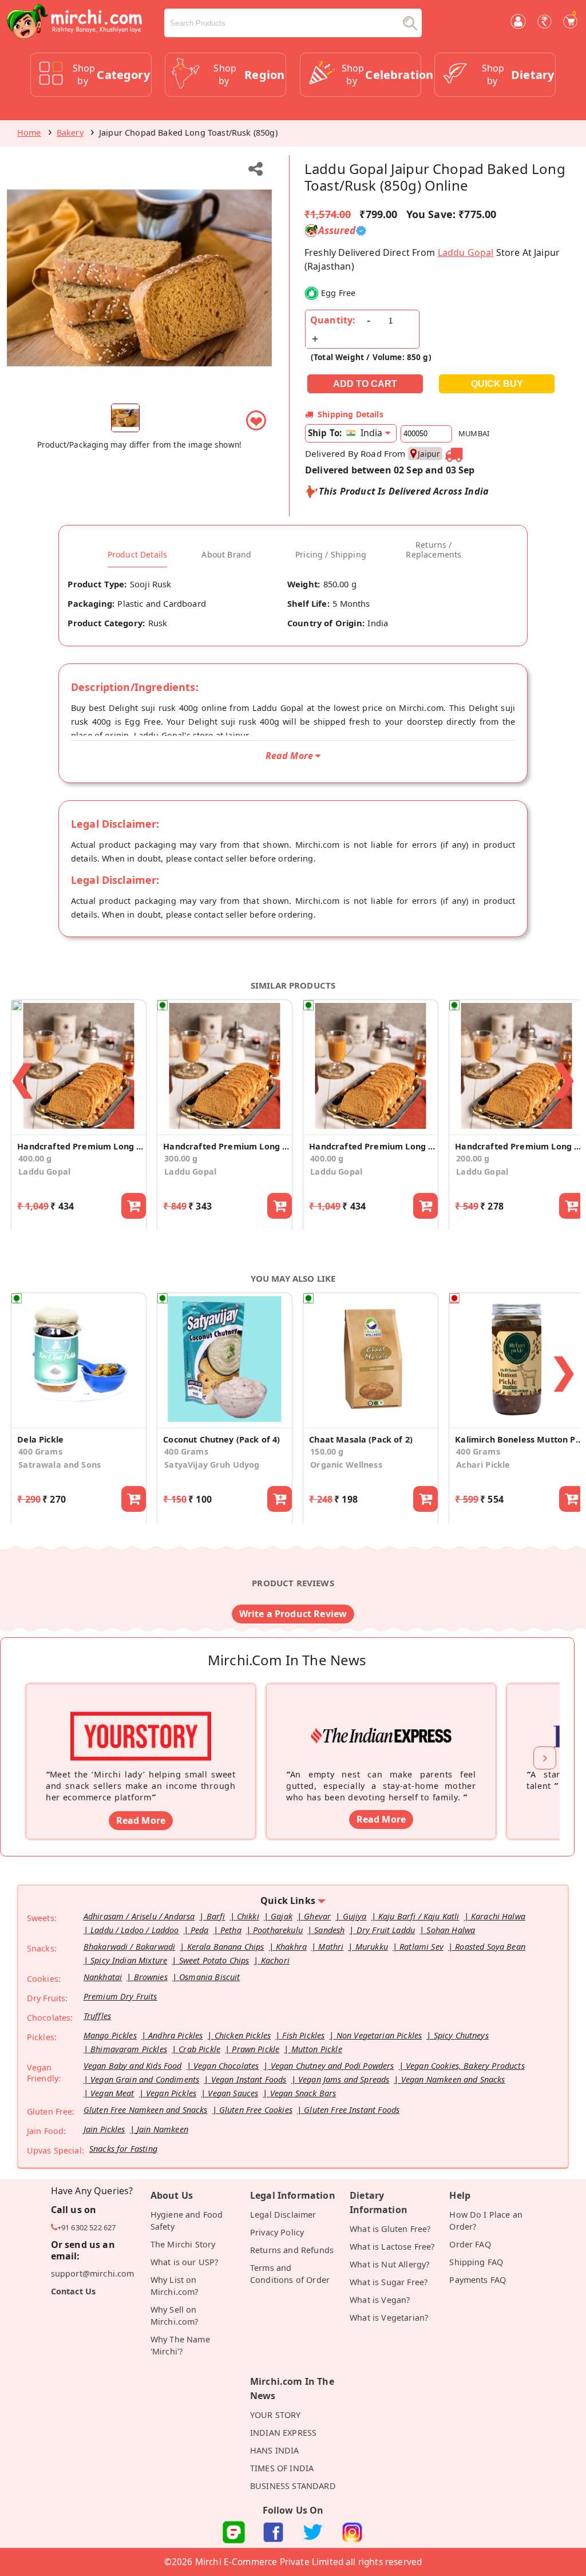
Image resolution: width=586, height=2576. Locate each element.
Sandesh (329, 1930)
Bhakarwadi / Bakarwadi (130, 1947)
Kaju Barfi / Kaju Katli (419, 1916)
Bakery (70, 133)
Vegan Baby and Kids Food (133, 2066)
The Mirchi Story (183, 2244)
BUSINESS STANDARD (293, 2486)
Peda (200, 1930)
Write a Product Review (293, 1614)
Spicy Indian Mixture (129, 1960)
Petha (231, 1930)
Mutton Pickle (317, 2049)
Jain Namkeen (163, 2129)
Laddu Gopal (466, 252)
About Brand (226, 555)
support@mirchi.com (93, 2273)
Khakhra (291, 1947)
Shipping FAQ (476, 2262)
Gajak (282, 1916)
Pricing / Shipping (331, 555)
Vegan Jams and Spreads (344, 2079)
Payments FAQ (478, 2280)
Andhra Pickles (175, 2035)
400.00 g (35, 1158)
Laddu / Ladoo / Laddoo (135, 1930)
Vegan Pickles (171, 2093)
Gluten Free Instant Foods (352, 2110)
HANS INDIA (275, 2450)
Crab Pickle (199, 2049)
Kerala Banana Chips (226, 1947)
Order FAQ (470, 2244)
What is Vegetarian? (389, 2318)
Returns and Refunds (292, 2250)
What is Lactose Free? (392, 2247)
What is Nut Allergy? (389, 2264)
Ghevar (317, 1916)
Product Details (137, 555)
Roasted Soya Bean (490, 1947)
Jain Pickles (104, 2129)
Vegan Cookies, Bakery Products (465, 2066)
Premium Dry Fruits (120, 1996)
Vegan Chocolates (226, 2066)
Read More (141, 1820)
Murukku (372, 1947)
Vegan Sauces (233, 2093)
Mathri (331, 1947)
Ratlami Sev (421, 1947)
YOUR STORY (276, 2415)
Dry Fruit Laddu (386, 1930)
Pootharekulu (278, 1930)
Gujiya (355, 1916)
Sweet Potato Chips (214, 1960)
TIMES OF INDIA (282, 2468)
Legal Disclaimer (283, 2215)
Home (29, 133)
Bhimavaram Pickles (129, 2049)
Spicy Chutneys (461, 2035)
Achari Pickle (483, 1465)
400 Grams (40, 1451)
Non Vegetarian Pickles (379, 2035)
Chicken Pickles (243, 2035)
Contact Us (74, 2291)
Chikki (248, 1916)
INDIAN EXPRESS (283, 2433)
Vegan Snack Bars (303, 2093)
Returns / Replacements (433, 550)
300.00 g (181, 1158)
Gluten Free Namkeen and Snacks (146, 2110)
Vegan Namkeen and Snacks (453, 2079)
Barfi (216, 1916)
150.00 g (327, 1451)
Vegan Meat (112, 2093)
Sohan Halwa (451, 1930)
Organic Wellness (346, 1465)
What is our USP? (185, 2262)
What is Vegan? (380, 2300)
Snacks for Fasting (123, 2149)
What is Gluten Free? (390, 2229)
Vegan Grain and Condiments (145, 2079)
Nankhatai (103, 1977)
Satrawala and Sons (60, 1465)
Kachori (275, 1960)
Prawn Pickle (256, 2049)
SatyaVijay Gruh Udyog (212, 1465)
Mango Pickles (110, 2035)
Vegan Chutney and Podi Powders (332, 2066)
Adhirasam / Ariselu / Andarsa (139, 1916)
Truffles (97, 2016)
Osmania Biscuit (209, 1977)
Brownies (151, 1977)
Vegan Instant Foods (249, 2079)
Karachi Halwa (498, 1916)
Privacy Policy (277, 2232)
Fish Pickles (303, 2035)
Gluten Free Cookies (256, 2110)
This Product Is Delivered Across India (404, 491)
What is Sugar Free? (389, 2282)
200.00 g (473, 1158)
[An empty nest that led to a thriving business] (381, 1718)
